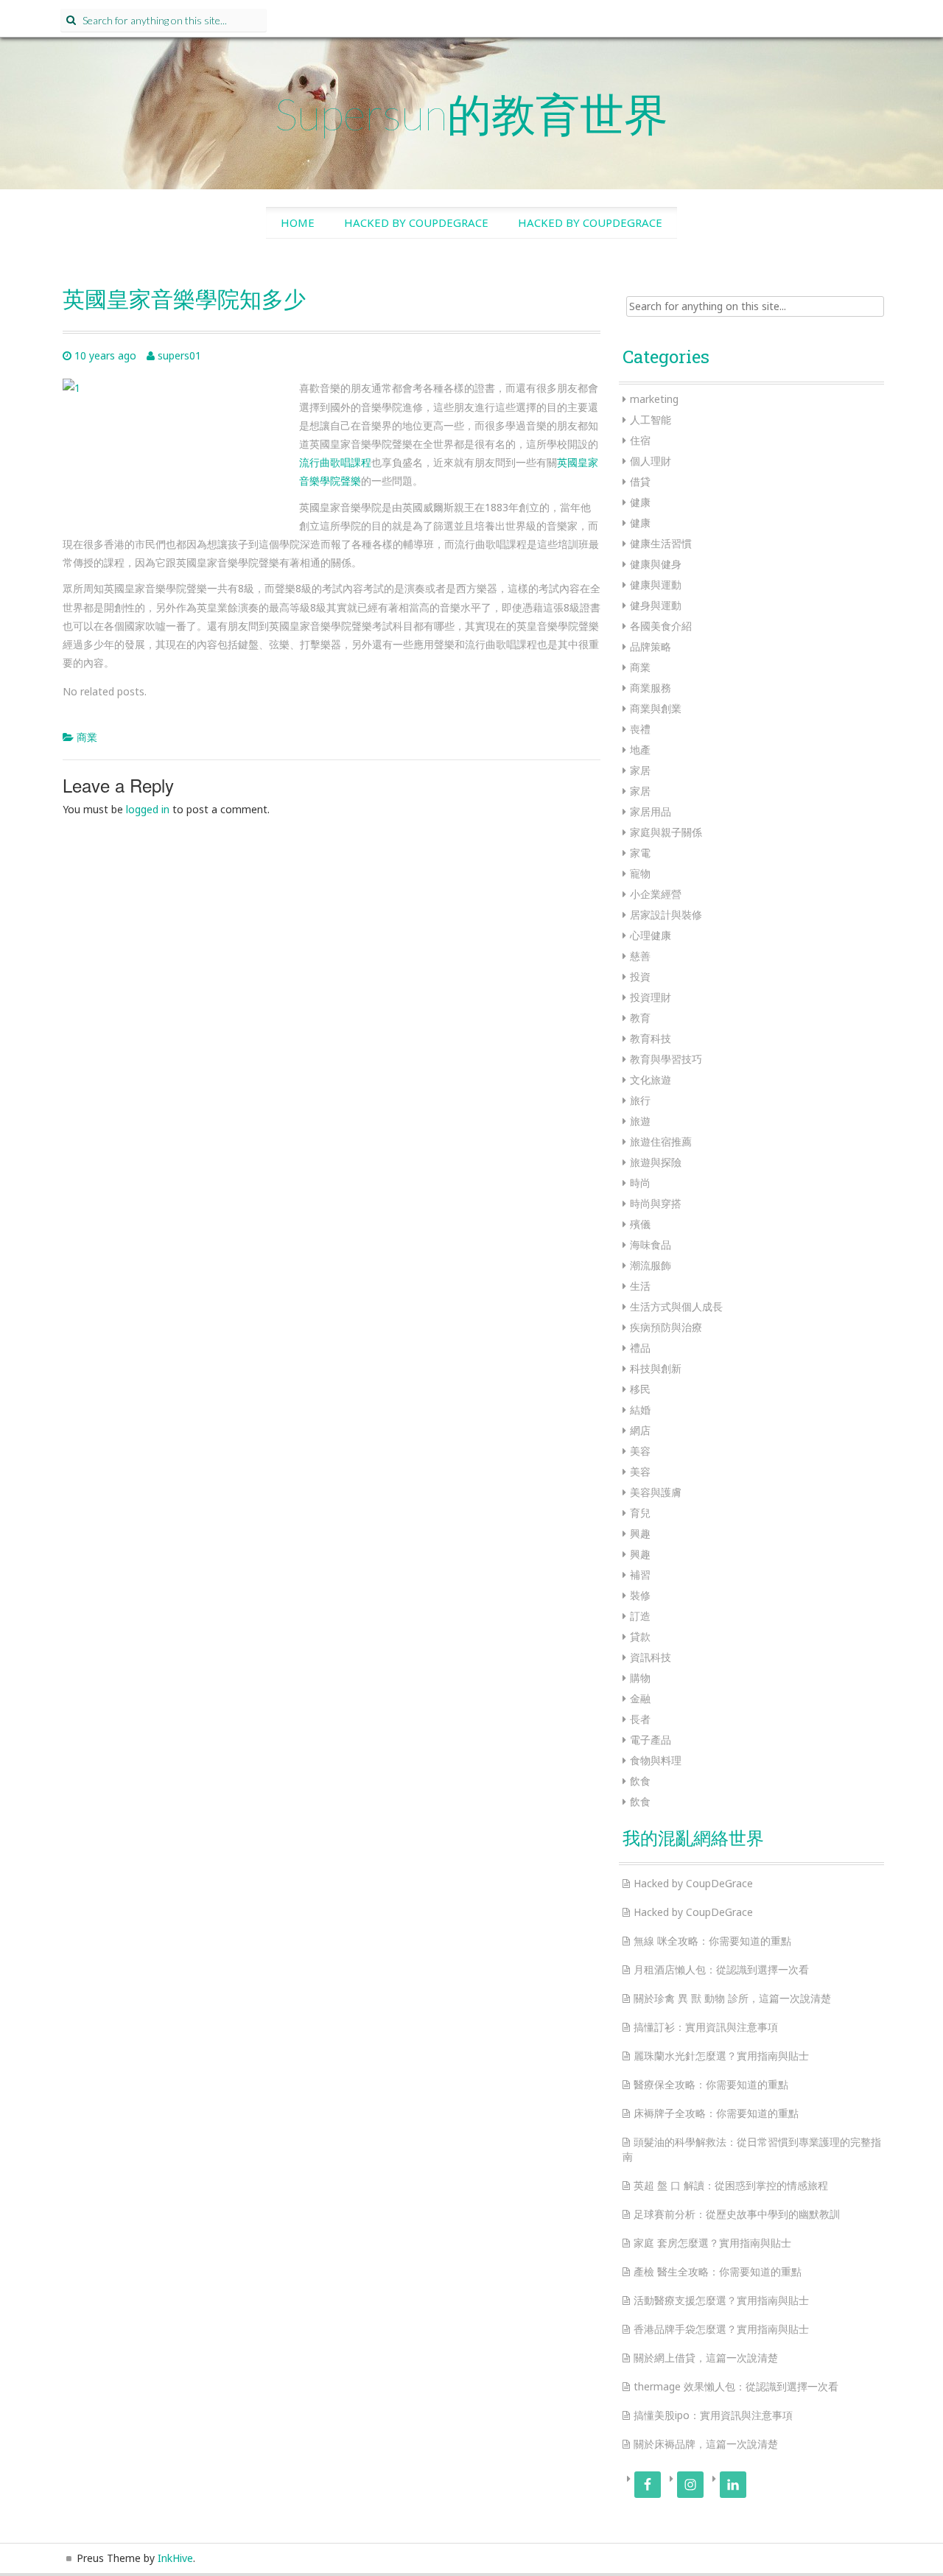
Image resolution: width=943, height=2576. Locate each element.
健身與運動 (656, 605)
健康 (640, 502)
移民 (640, 1389)
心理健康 (651, 935)
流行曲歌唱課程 (335, 462)
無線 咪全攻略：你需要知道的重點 (712, 1941)
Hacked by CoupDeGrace (416, 222)
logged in (148, 809)
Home (298, 222)
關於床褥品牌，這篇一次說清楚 (706, 2444)
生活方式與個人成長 (676, 1306)
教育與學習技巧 (666, 1059)
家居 (640, 770)
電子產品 (651, 1740)
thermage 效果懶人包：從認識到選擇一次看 (736, 2386)
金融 (640, 1698)
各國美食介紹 (661, 626)
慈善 (640, 956)
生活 (640, 1286)
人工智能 (651, 420)
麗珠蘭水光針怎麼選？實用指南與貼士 (721, 2056)
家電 (640, 853)
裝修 (640, 1595)
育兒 (640, 1513)
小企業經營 (656, 894)
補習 (640, 1575)
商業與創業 (656, 708)
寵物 (640, 873)
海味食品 (651, 1245)
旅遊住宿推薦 (661, 1141)
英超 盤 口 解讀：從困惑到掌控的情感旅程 (731, 2185)
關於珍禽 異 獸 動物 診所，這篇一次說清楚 (732, 1998)
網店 (640, 1430)
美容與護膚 (656, 1492)
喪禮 (640, 729)
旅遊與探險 (656, 1162)
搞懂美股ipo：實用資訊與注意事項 (713, 2415)
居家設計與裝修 (666, 915)
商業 (87, 737)
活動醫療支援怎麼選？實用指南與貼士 (721, 2300)
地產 (640, 750)
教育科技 (651, 1038)
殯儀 (640, 1224)
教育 (640, 1018)
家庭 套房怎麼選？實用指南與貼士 (712, 2243)
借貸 (640, 481)
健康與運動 (656, 585)
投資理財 (651, 997)
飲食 (640, 1781)
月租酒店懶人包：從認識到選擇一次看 (721, 1969)
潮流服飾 (651, 1265)
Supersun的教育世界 (471, 113)
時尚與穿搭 (656, 1203)
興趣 (640, 1533)
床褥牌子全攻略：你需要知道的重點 (716, 2113)
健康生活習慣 (661, 543)
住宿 (640, 440)
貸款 (640, 1636)
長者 (640, 1719)
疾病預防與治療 (666, 1327)
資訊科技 (651, 1657)
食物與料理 (656, 1760)
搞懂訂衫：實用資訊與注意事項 (706, 2027)
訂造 (640, 1616)
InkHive (175, 2558)
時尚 (640, 1183)
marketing (654, 399)
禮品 (640, 1348)
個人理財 (651, 461)
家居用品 (651, 811)
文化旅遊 (651, 1080)
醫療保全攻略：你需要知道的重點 (711, 2084)
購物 (640, 1678)
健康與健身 (656, 564)
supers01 (179, 355)
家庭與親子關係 (666, 832)
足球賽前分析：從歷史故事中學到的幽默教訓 (737, 2214)
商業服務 (651, 688)
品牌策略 (651, 646)
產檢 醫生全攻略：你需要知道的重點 (718, 2271)
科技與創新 (656, 1368)
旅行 (640, 1100)
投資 (640, 976)
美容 (640, 1451)
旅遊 (640, 1121)
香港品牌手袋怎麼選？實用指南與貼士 (721, 2329)
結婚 (640, 1410)
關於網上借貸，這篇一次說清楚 (706, 2358)
